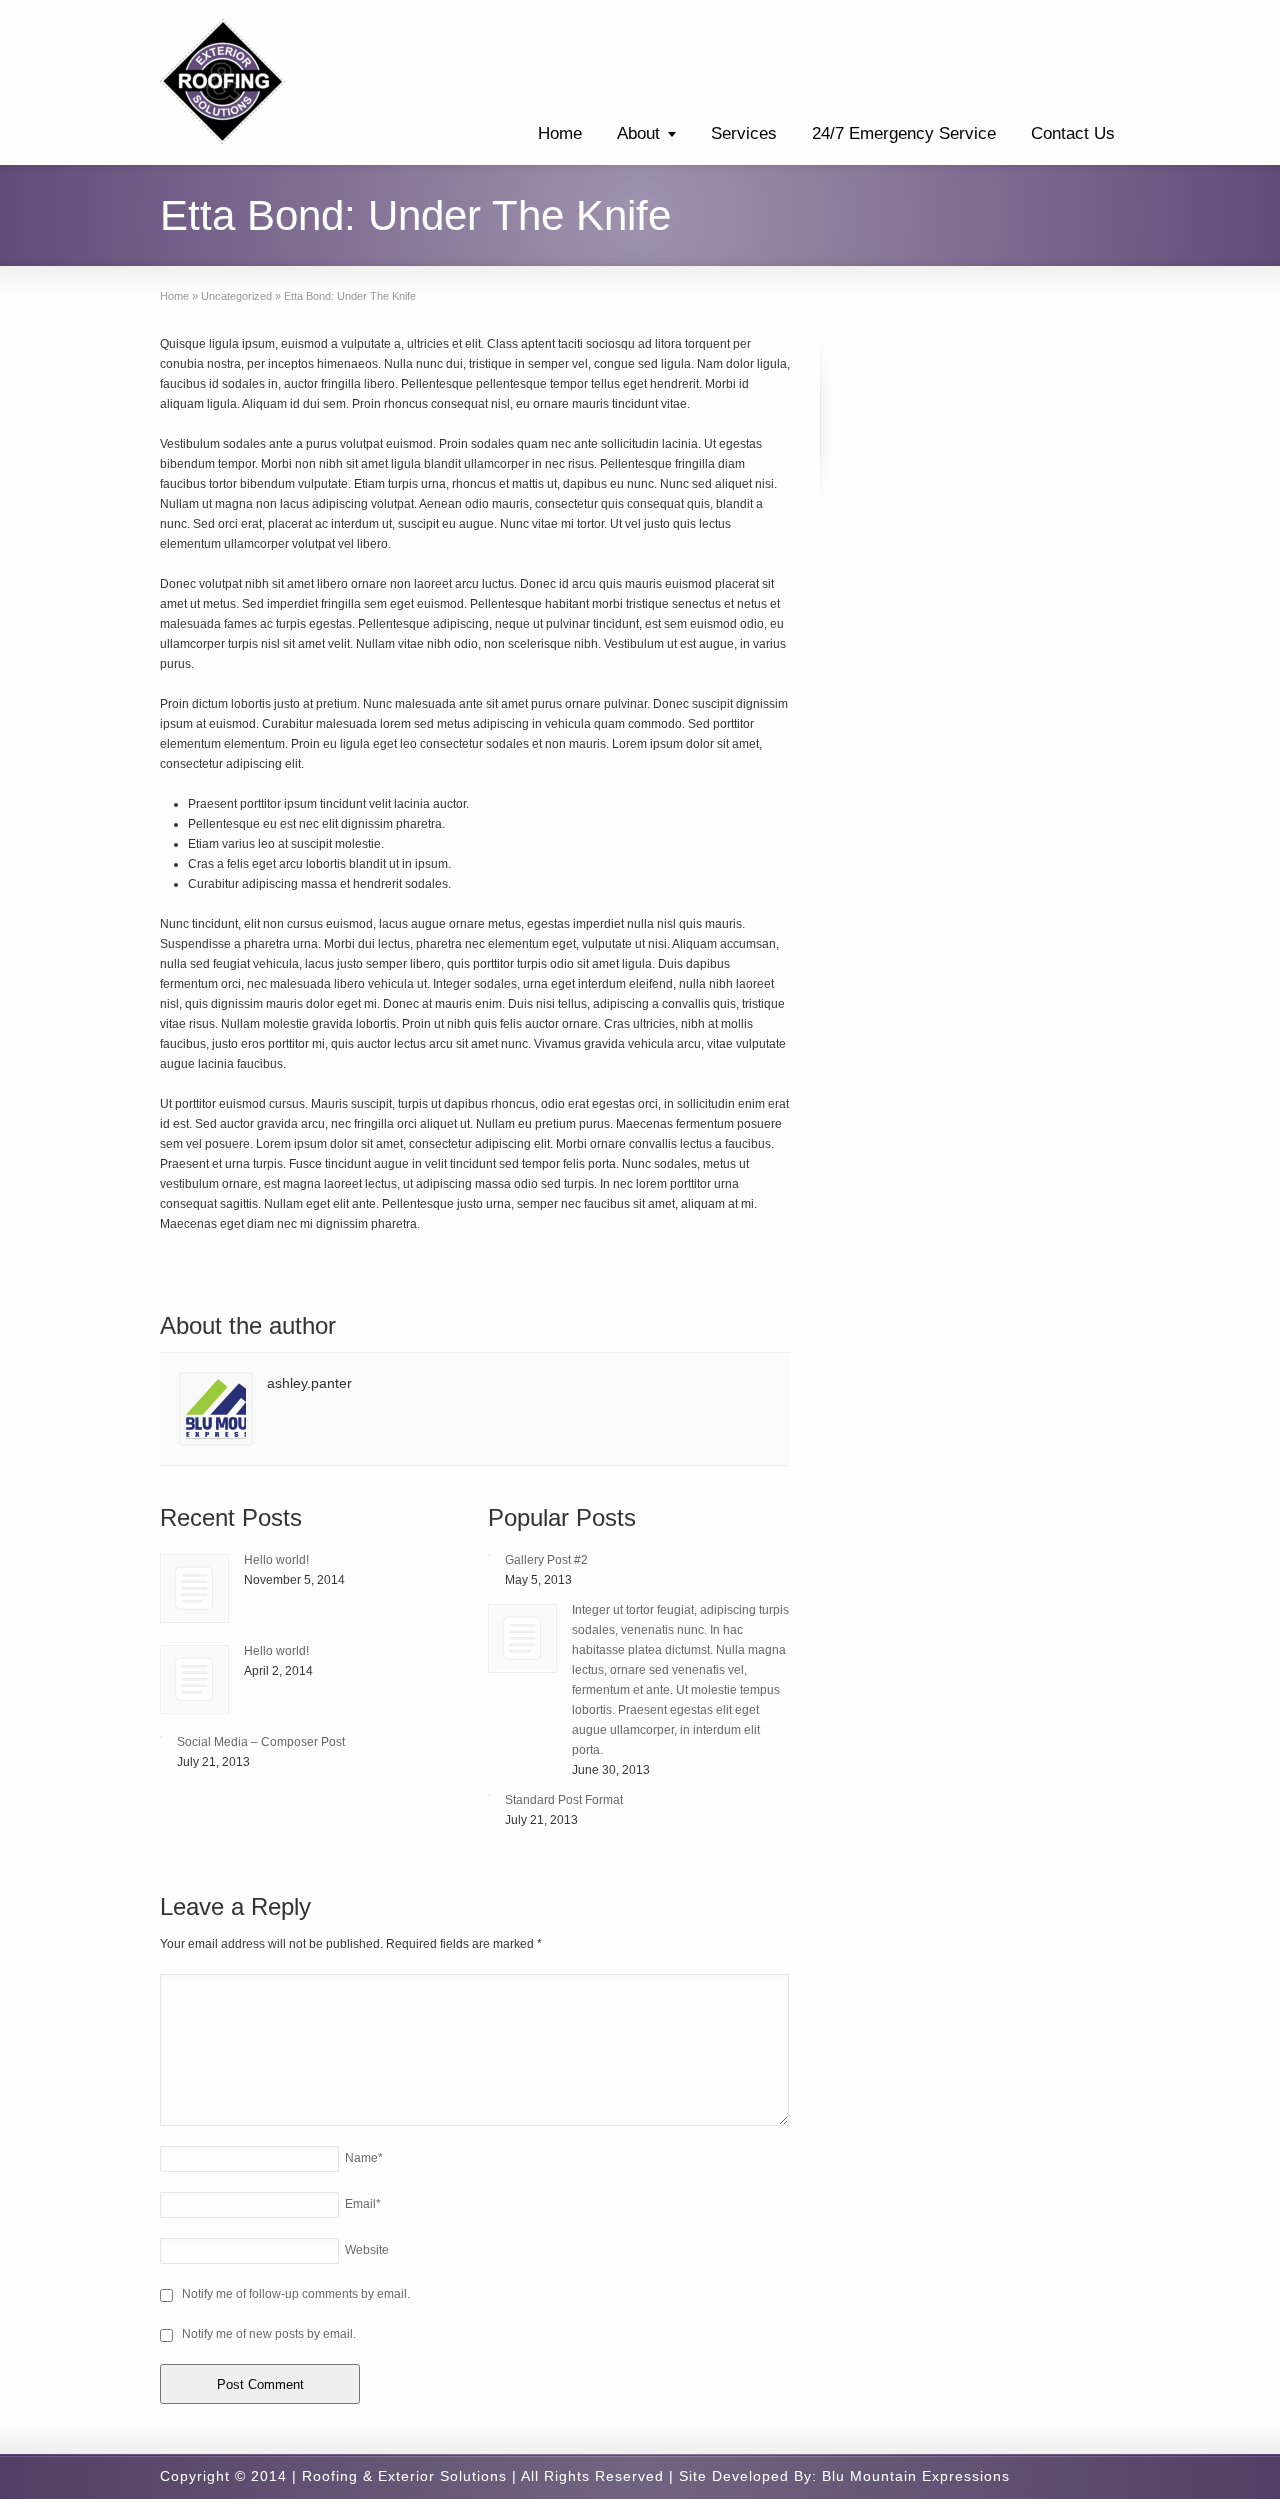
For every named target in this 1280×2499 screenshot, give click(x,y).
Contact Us (1073, 133)
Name (364, 2158)
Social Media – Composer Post (261, 1742)
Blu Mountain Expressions (916, 2476)
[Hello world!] (194, 1588)
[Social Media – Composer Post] (161, 1737)
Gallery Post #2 (546, 1560)
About (638, 133)
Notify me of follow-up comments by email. (296, 2294)
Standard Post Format (564, 1800)
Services (744, 133)
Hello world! (276, 1560)
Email (363, 2204)
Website (367, 2250)
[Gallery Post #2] (489, 1555)
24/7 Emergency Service (904, 133)
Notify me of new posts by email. (269, 2334)
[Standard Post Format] (489, 1795)
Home (560, 133)
